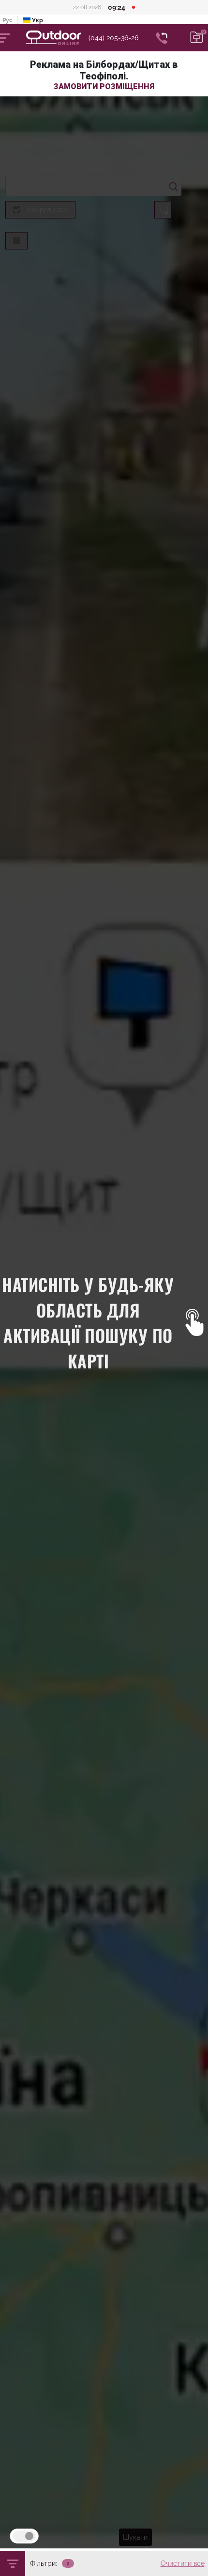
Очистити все (183, 2563)
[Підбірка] (197, 38)
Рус (7, 20)
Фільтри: (44, 2563)
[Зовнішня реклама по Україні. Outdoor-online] (57, 38)
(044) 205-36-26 (113, 38)
